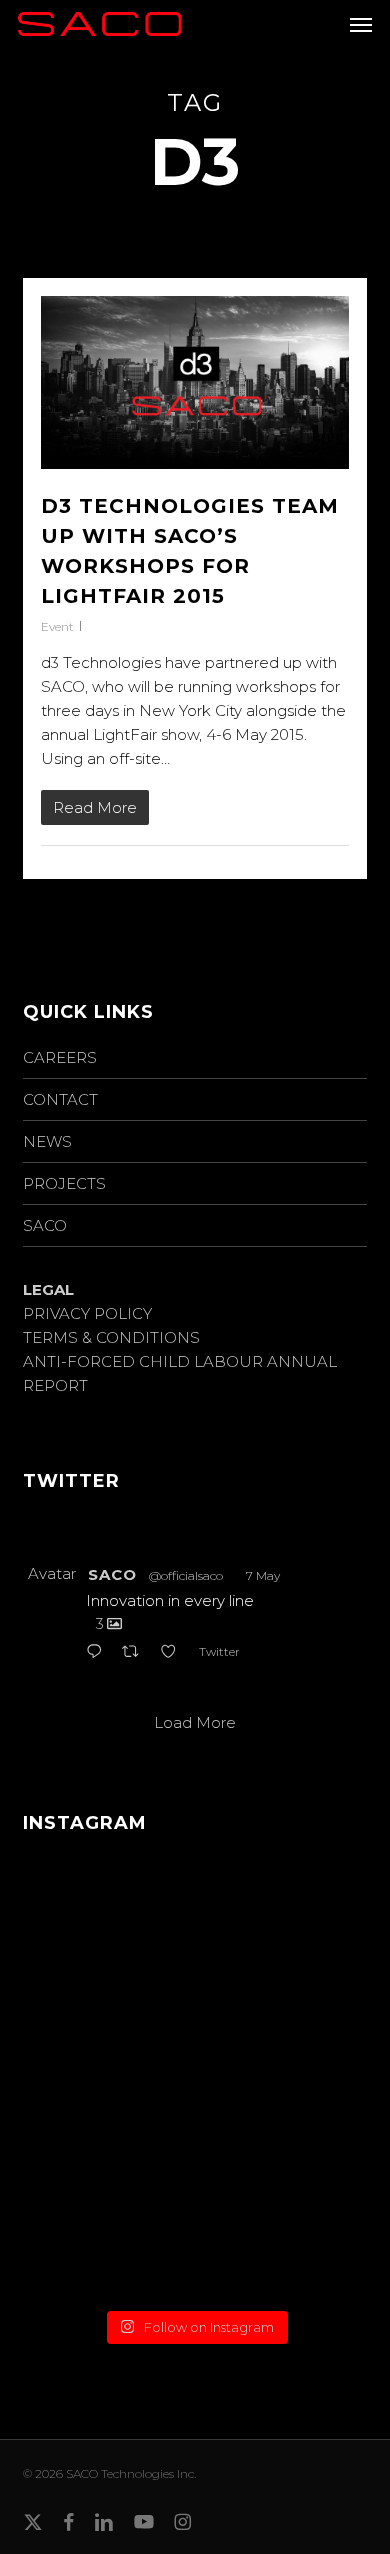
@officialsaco (186, 1575)
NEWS (47, 1141)
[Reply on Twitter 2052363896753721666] (99, 1653)
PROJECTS (64, 1183)
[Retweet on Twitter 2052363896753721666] (136, 1653)
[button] (361, 24)
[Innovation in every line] (194, 1995)
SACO (45, 1225)
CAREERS (60, 1057)
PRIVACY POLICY (87, 1313)
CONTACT (60, 1099)
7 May (263, 1575)
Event (57, 626)
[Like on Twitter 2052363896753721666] (174, 1653)
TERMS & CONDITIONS (111, 1337)
